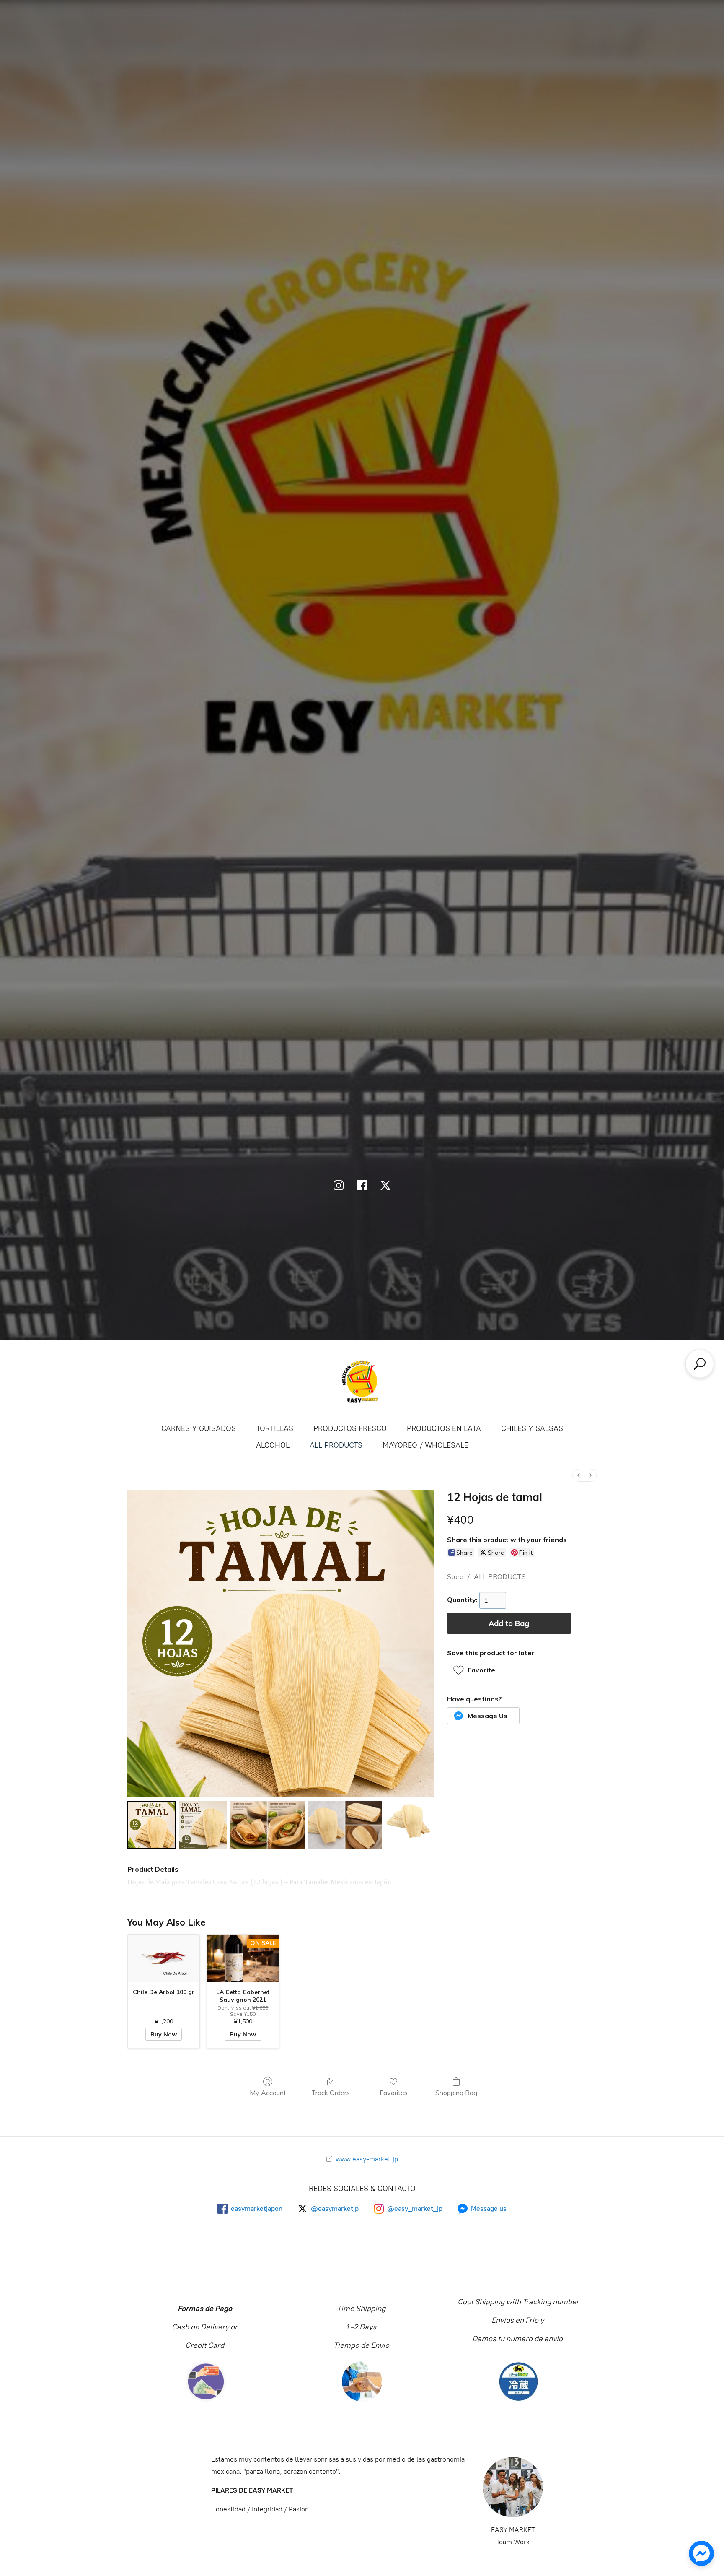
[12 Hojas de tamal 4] (410, 1825)
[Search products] (700, 1364)
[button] (477, 1670)
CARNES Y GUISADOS (199, 1428)
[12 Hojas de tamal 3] (345, 1825)
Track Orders (331, 2093)
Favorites (394, 2093)
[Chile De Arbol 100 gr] (164, 1958)
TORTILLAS (275, 1428)
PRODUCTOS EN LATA (444, 1428)
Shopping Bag (456, 2093)
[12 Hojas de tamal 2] (268, 1825)
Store (455, 1576)
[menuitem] (579, 1475)
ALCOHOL (273, 1445)
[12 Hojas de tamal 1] (203, 1825)
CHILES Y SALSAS (532, 1428)
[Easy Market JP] (362, 1381)
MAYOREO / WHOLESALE (425, 1445)
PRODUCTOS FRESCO (350, 1428)
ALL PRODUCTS (336, 1445)
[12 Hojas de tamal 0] (151, 1825)
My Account (268, 2093)
